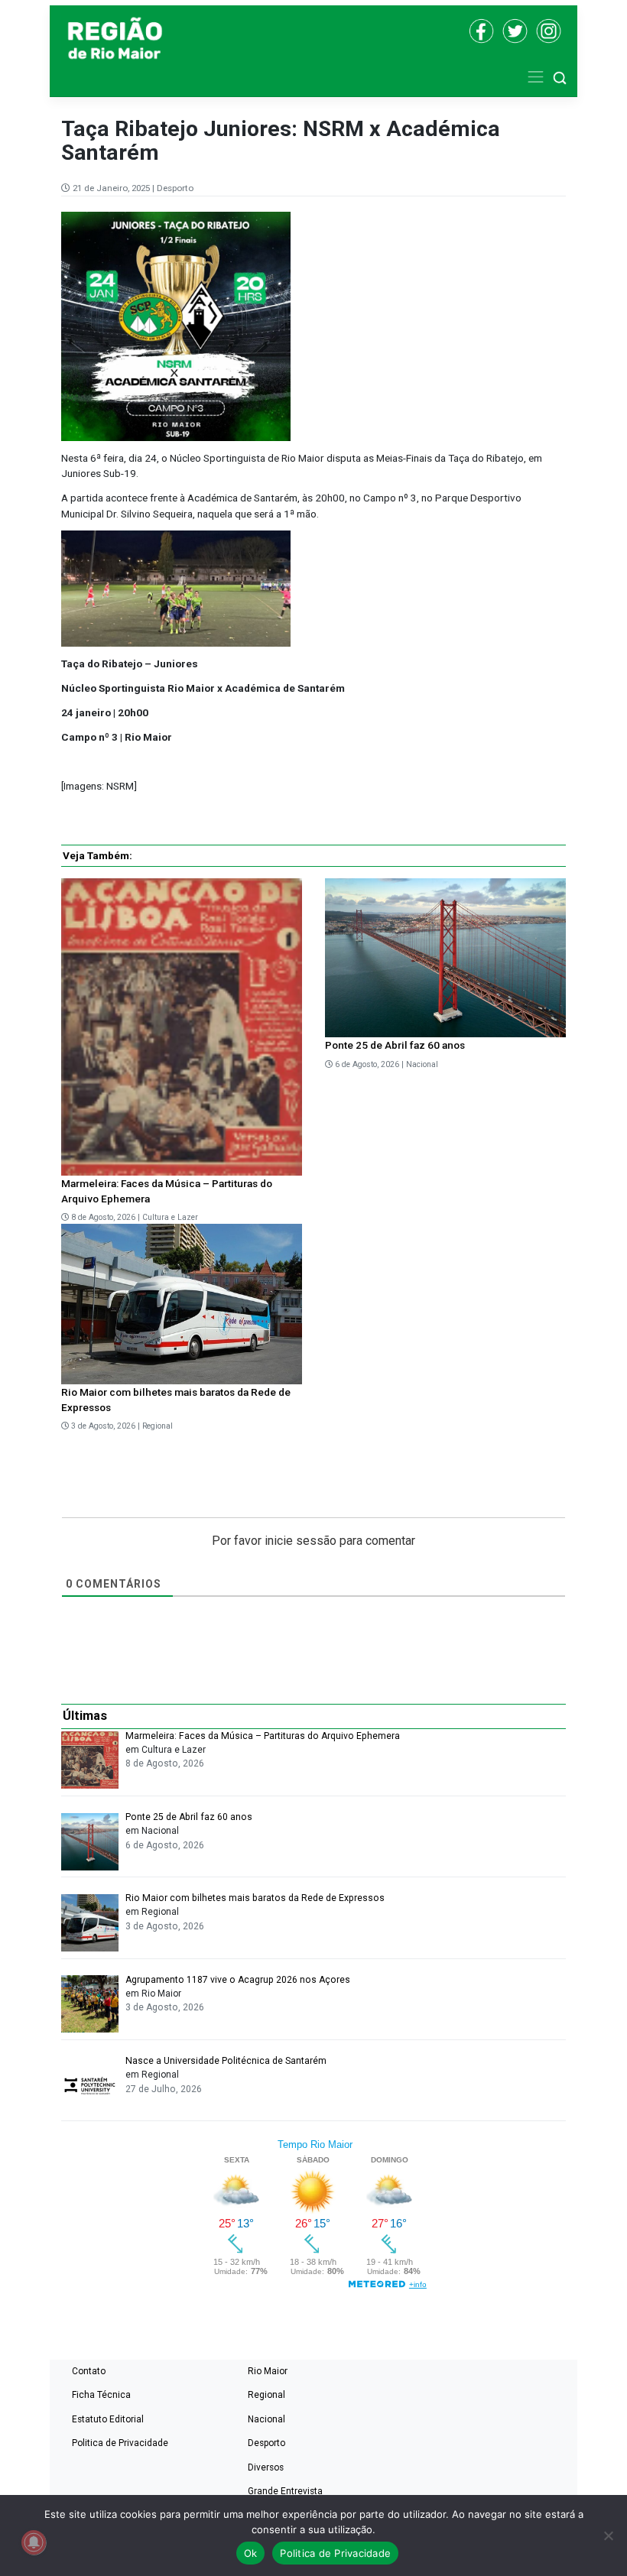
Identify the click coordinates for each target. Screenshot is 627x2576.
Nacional (422, 1064)
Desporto (175, 188)
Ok (251, 2553)
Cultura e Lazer (170, 1217)
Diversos (266, 2467)
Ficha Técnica (101, 2395)
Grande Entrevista (285, 2491)
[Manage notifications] (34, 2542)
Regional (158, 1426)
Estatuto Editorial (108, 2419)
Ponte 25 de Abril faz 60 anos (395, 1045)
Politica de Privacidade (120, 2443)
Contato (89, 2371)
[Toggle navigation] (536, 77)
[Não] (608, 2535)
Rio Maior (268, 2371)
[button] (560, 77)
